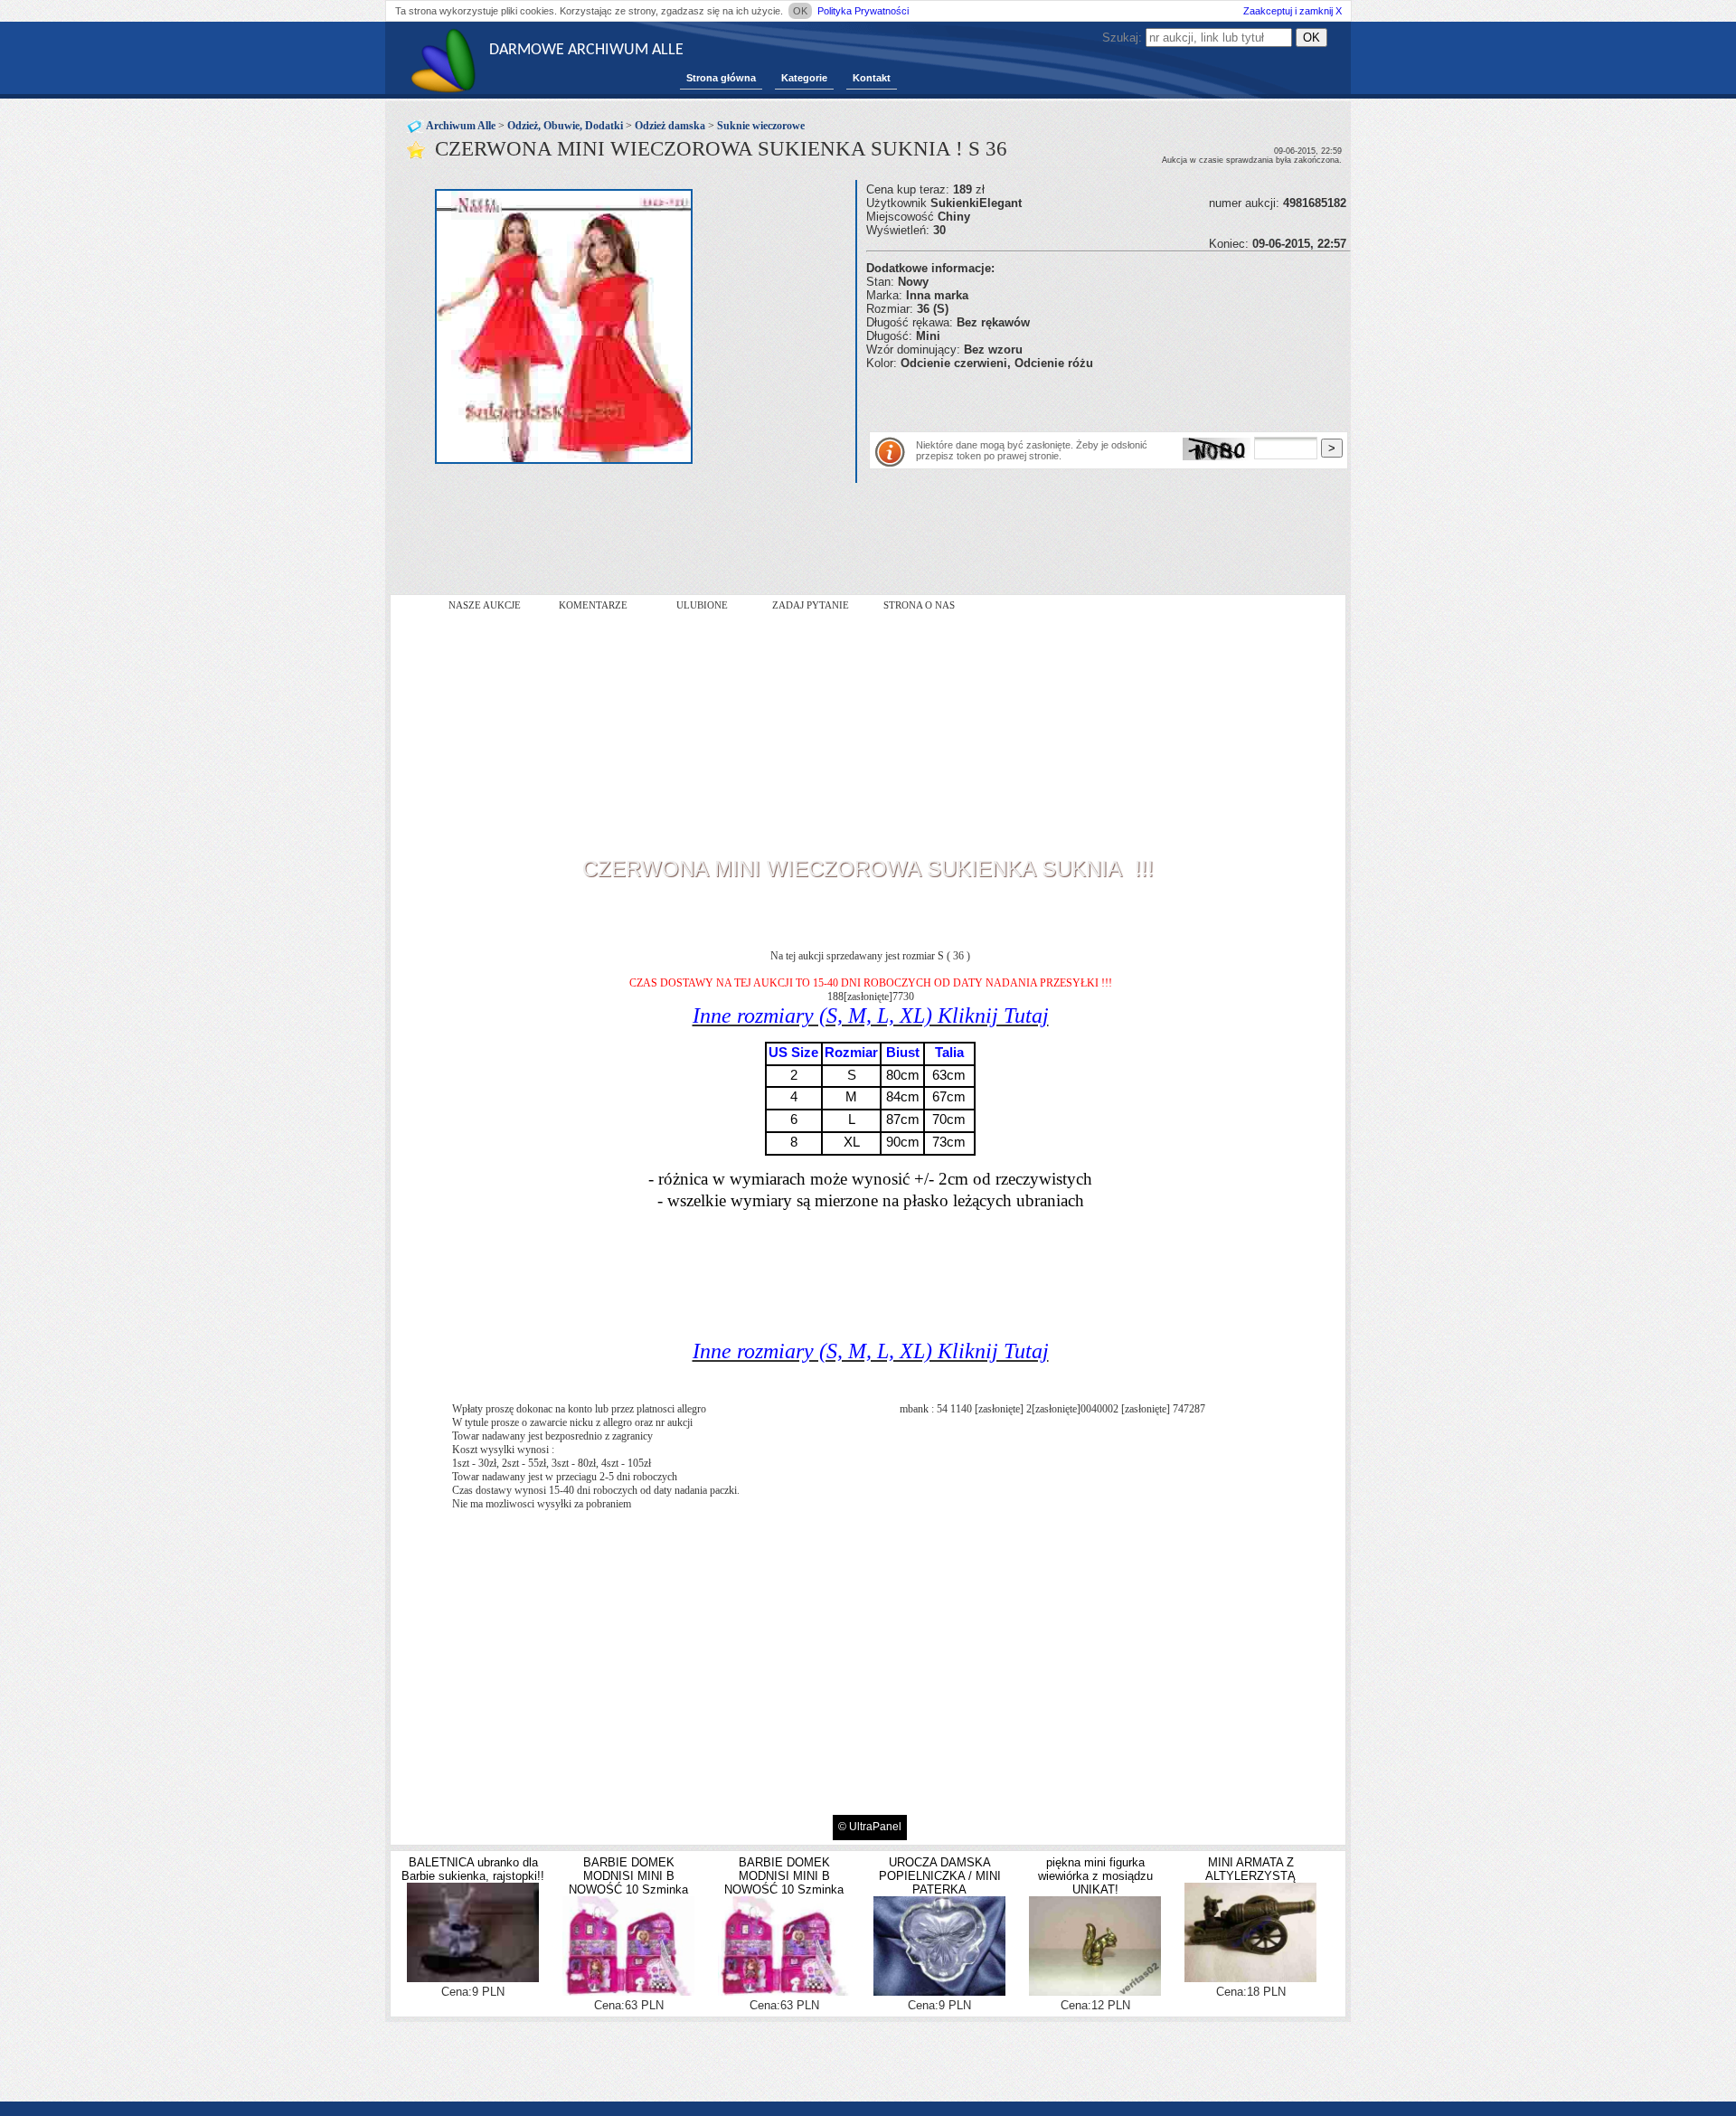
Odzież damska (670, 126)
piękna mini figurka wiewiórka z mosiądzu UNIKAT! (1095, 1876)
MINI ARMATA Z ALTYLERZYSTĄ (1250, 1869)
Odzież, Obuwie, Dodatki (565, 126)
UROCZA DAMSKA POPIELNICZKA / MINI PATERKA (940, 1876)
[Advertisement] (1078, 397)
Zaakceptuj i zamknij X (1293, 11)
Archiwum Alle (461, 126)
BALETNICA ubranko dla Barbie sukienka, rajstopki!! (473, 1869)
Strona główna (721, 78)
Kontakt (872, 78)
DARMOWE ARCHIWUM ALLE (586, 50)
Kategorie (804, 78)
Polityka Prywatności (863, 11)
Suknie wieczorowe (761, 126)
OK (800, 11)
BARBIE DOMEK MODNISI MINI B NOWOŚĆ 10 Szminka (628, 1876)
